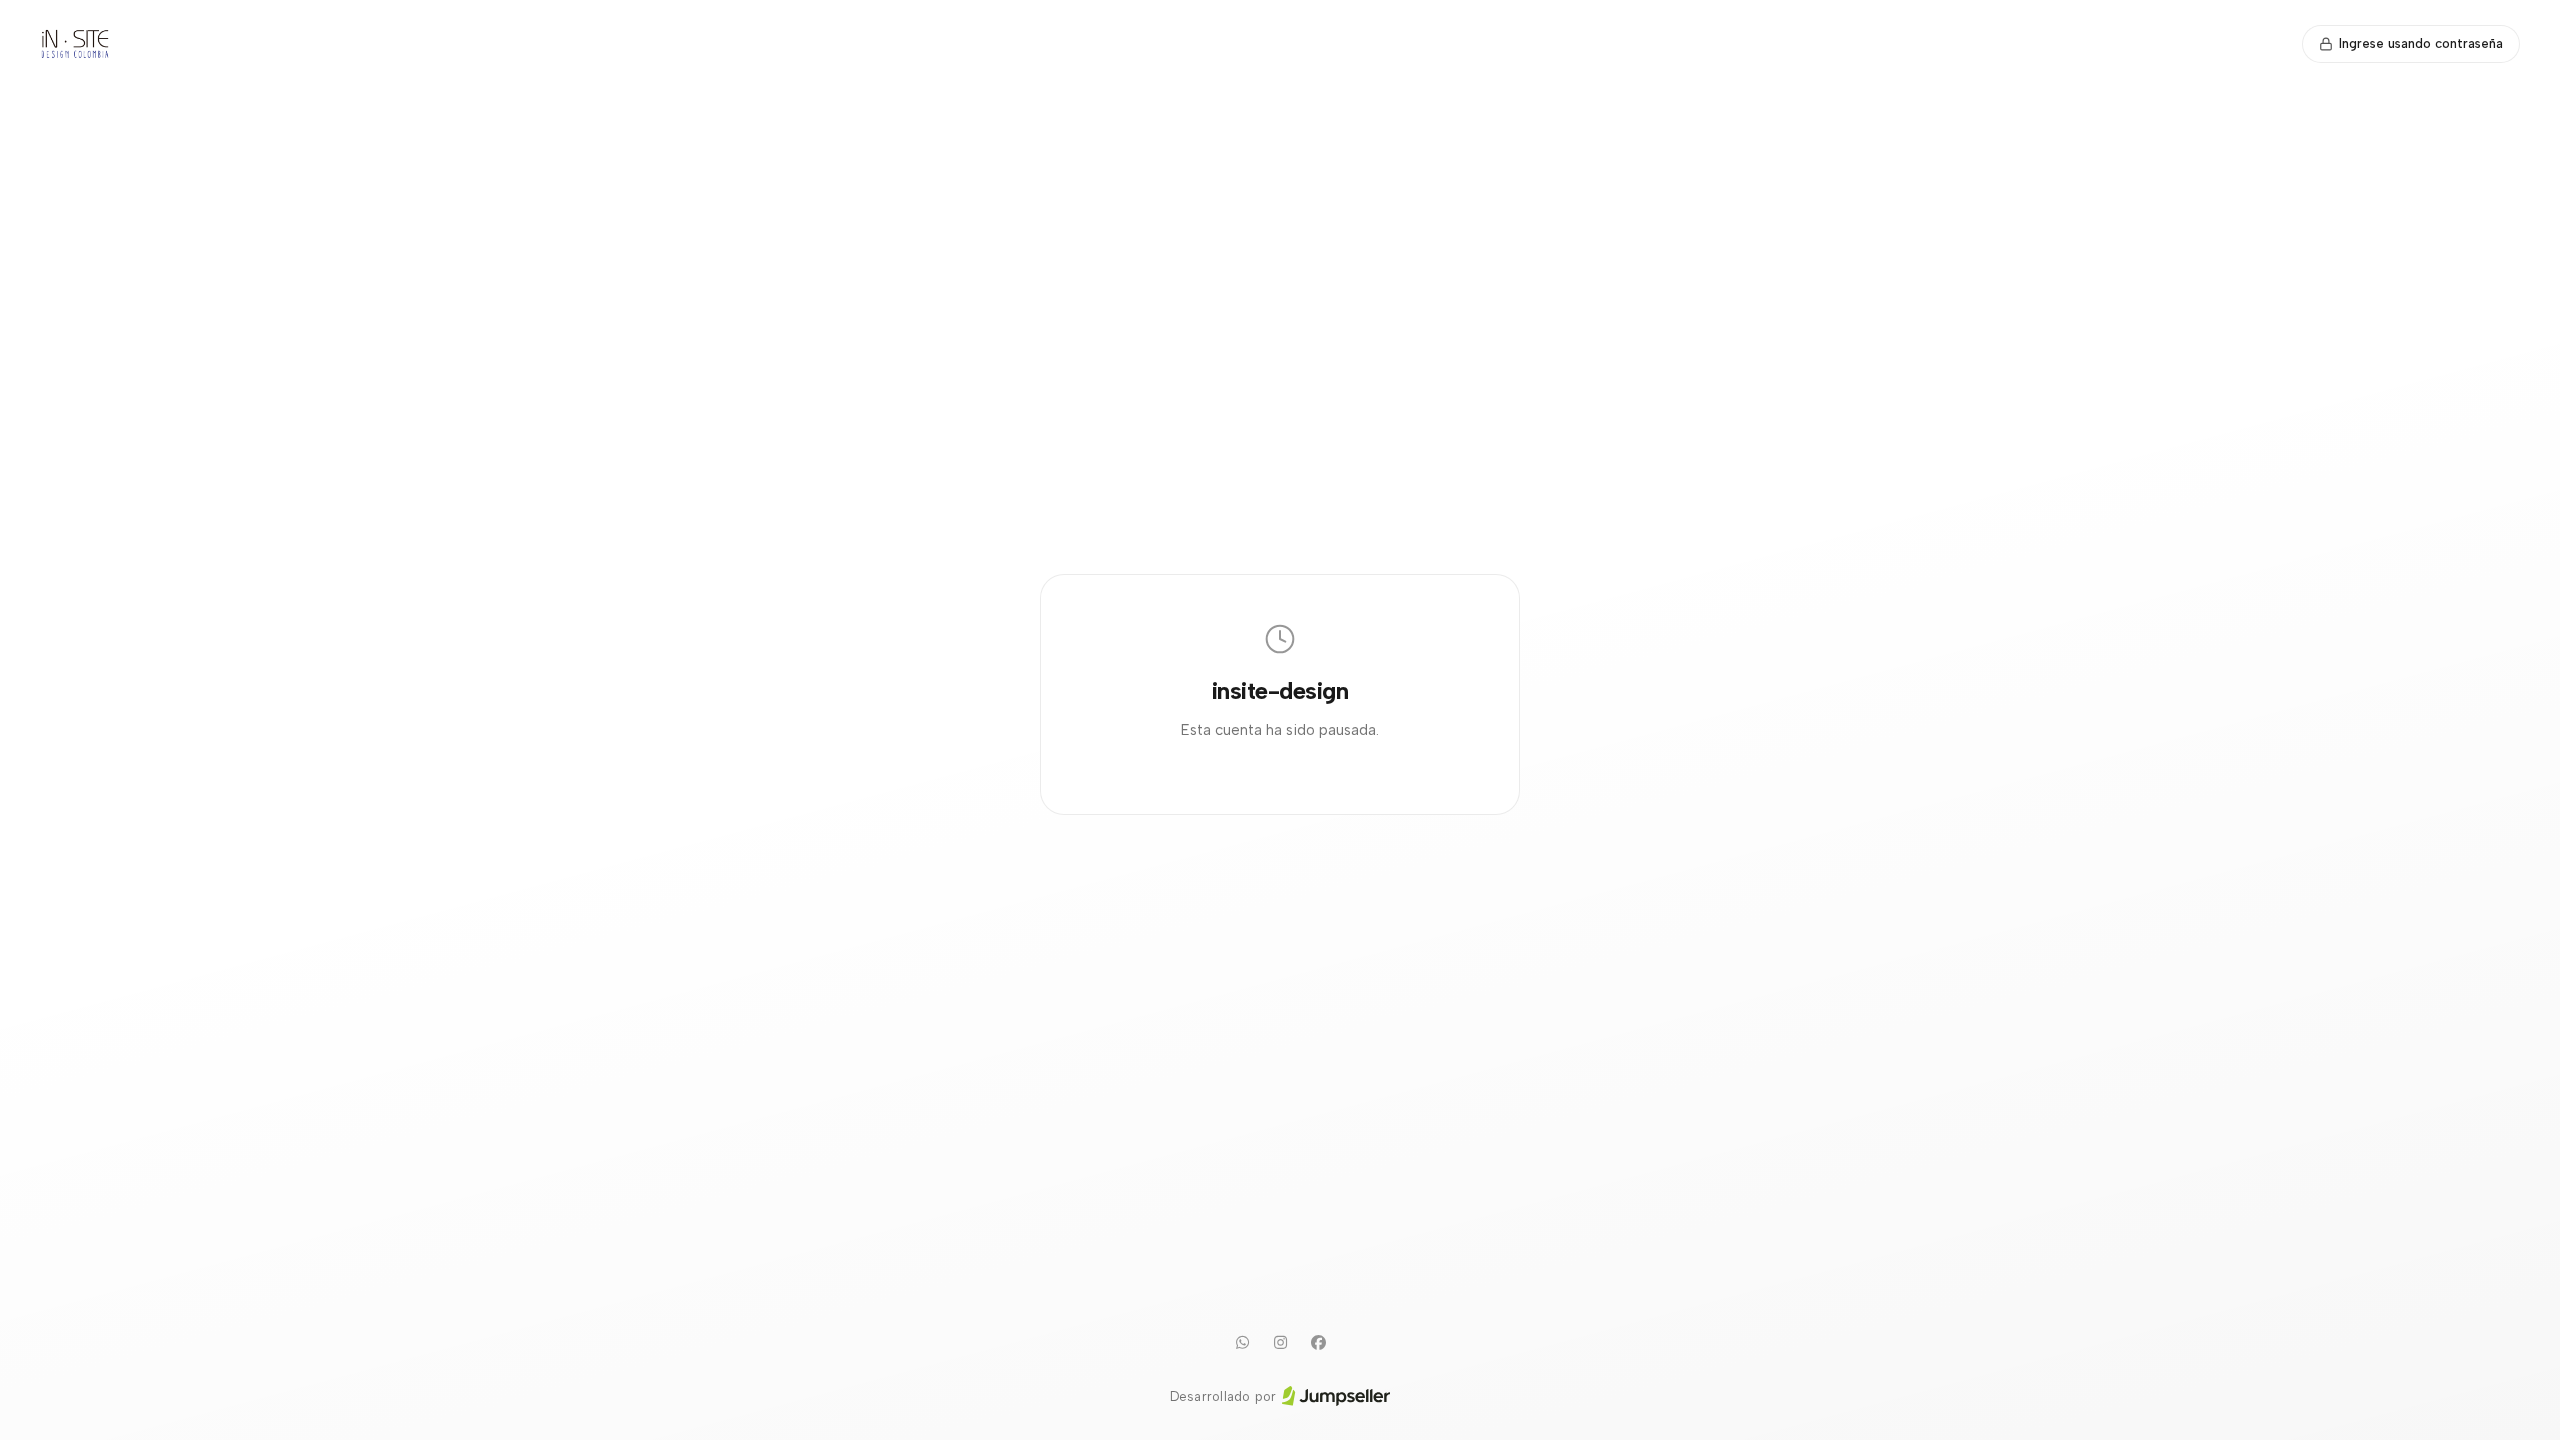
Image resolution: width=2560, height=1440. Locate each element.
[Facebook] (1318, 1343)
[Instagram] (1280, 1343)
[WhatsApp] (1242, 1343)
